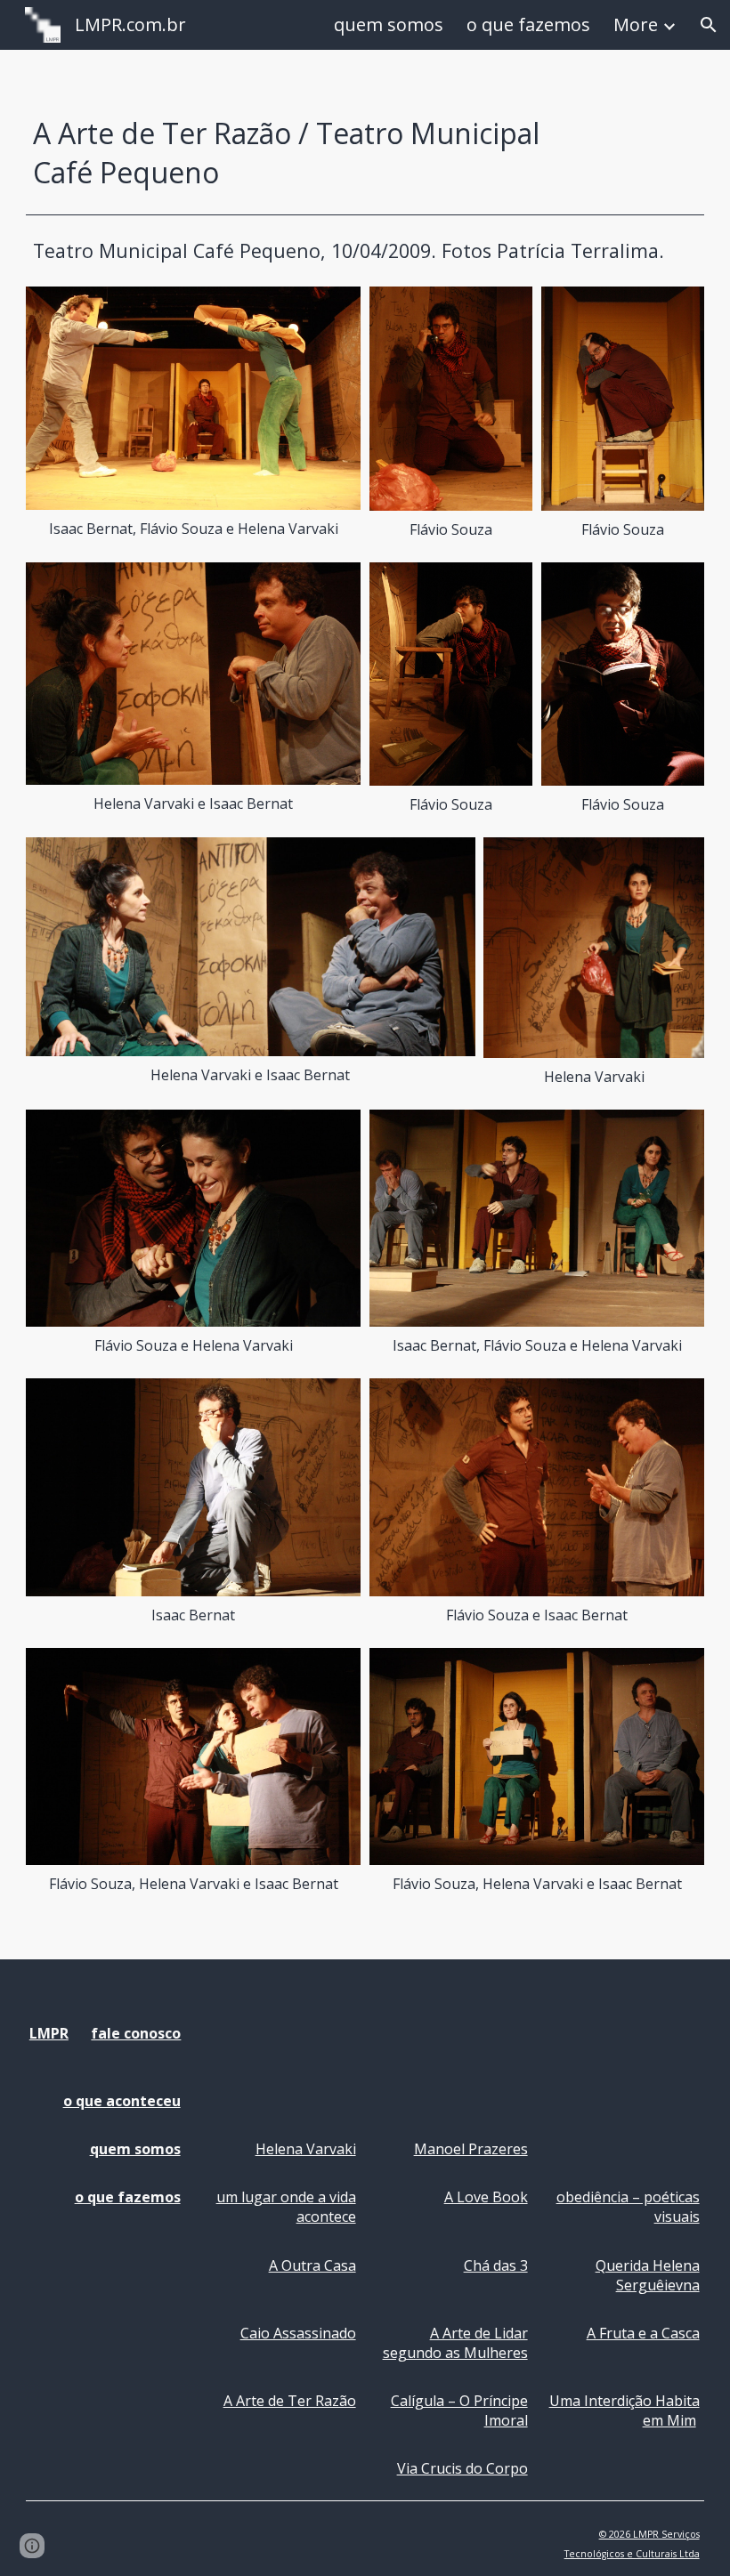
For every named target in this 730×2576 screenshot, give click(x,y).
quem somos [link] (389, 24)
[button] (709, 25)
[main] (308, 153)
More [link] (636, 24)
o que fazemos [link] (528, 24)
